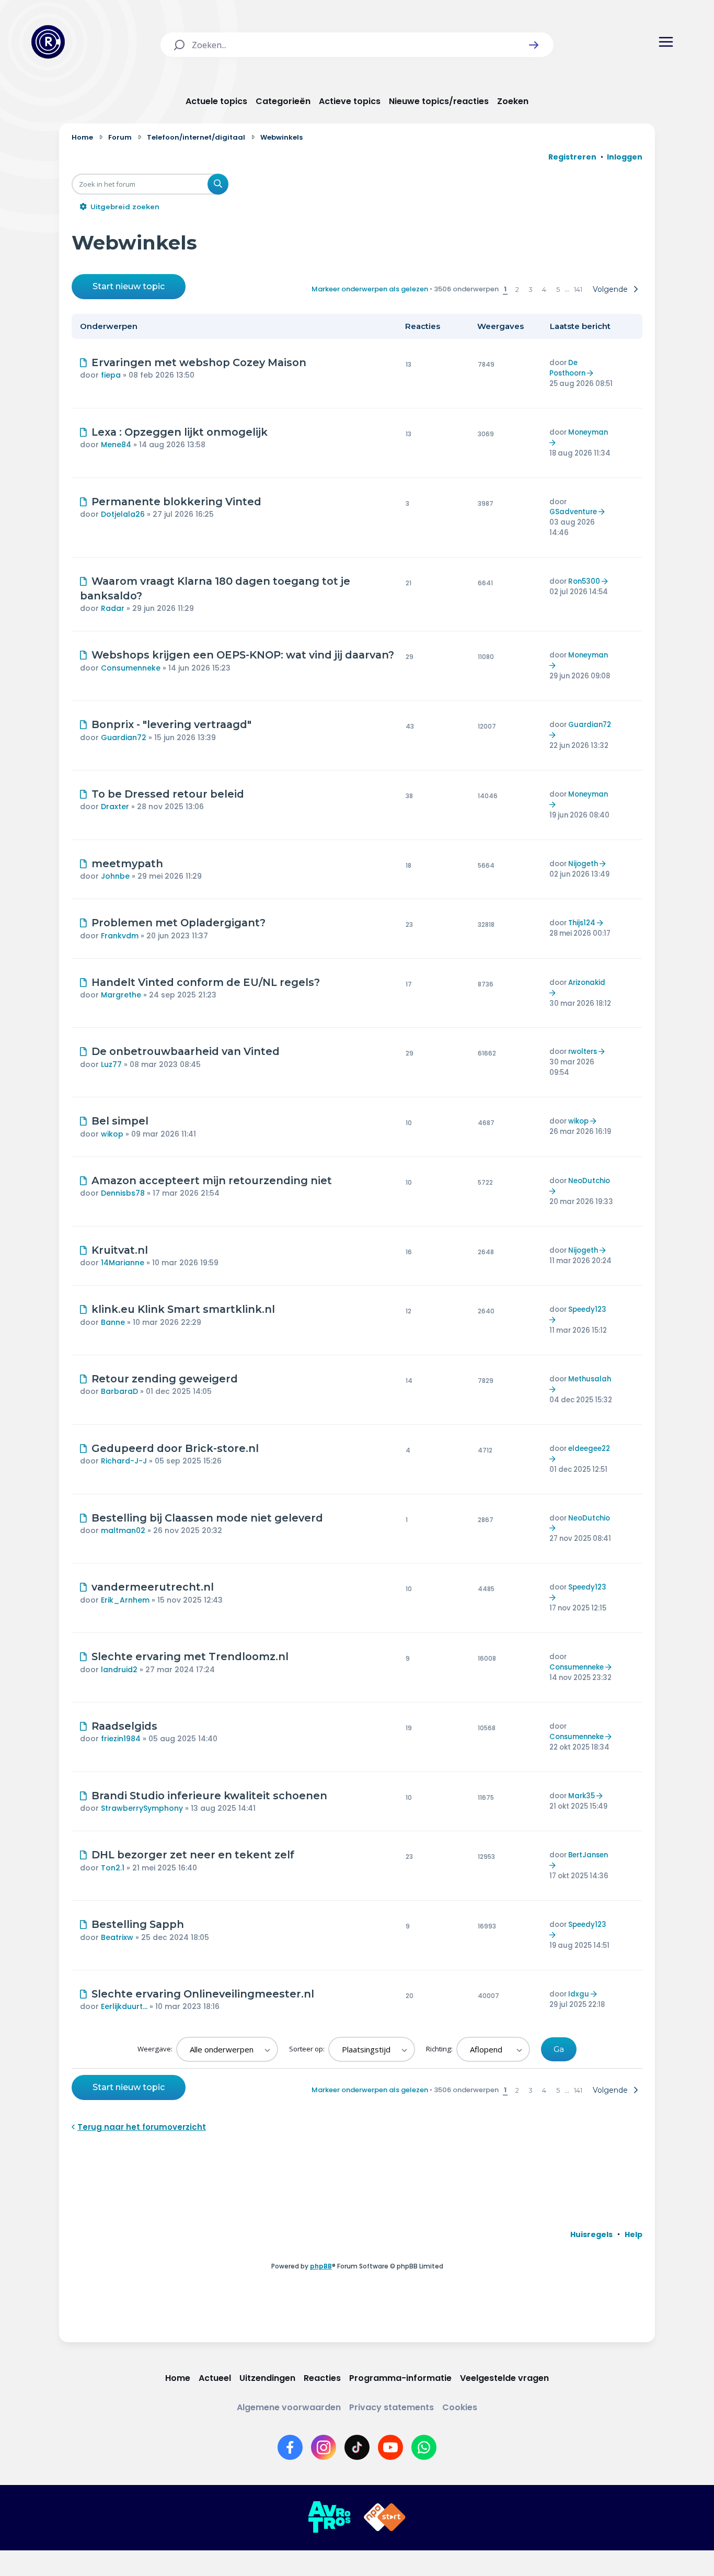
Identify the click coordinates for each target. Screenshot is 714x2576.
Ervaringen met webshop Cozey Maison (199, 362)
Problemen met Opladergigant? (179, 923)
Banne (113, 1322)
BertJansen (588, 1855)
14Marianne (123, 1263)
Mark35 (581, 1796)
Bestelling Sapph (138, 1924)
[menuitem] (591, 2234)
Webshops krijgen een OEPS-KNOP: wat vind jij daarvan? (243, 655)
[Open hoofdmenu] (666, 42)
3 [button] (531, 289)
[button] (534, 45)
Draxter (115, 807)
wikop (112, 1134)
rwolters (583, 1052)
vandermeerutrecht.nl (153, 1587)
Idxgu (579, 1994)
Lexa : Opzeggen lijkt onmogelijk (180, 432)
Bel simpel (120, 1121)
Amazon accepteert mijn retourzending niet (212, 1181)
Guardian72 (124, 737)
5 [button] (558, 289)
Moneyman (588, 432)
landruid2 (119, 1670)
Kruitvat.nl (120, 1250)
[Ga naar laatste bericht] (591, 373)
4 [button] (544, 289)
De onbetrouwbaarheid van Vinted (186, 1051)
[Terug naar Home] (48, 42)
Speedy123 (587, 1309)
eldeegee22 (589, 1449)
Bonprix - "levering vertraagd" (171, 724)
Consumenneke (131, 668)
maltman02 (123, 1530)
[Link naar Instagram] (324, 2447)
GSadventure (573, 512)
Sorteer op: (308, 2049)
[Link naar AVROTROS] (329, 2517)
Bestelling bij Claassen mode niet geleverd (207, 1518)
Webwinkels (134, 242)
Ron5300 (584, 581)
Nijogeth (583, 864)
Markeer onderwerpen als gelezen (370, 289)
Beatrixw (117, 1937)
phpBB (321, 2266)
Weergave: (156, 2049)
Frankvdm (120, 936)
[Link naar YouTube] (390, 2447)
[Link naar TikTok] (357, 2447)
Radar (113, 608)
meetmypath (127, 864)
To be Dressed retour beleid (168, 794)
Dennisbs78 (123, 1193)
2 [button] (517, 289)
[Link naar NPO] (385, 2517)
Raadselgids (124, 1726)
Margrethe (121, 995)
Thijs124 (582, 923)
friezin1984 (121, 1739)
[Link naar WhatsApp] (424, 2447)
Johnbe (115, 876)
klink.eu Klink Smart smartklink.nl (183, 1309)
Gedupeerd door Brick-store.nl (175, 1448)
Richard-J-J (124, 1461)
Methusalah (590, 1379)
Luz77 (111, 1064)
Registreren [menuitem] (572, 157)
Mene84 (116, 445)
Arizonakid (587, 983)
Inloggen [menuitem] (625, 157)
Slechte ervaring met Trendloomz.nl (190, 1656)
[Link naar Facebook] (290, 2447)
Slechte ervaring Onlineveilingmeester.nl (203, 1994)
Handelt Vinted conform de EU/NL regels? (206, 982)
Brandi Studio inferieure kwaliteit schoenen (209, 1796)
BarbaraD (119, 1391)
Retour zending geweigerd (165, 1379)
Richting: (440, 2049)
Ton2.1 (113, 1868)
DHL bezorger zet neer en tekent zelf (193, 1855)
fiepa (111, 375)
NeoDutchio (589, 1181)
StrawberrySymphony (142, 1808)
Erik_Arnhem (125, 1600)
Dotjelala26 (123, 514)
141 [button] (578, 289)
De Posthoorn (567, 368)
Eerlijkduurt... (124, 2006)
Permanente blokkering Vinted (176, 502)
